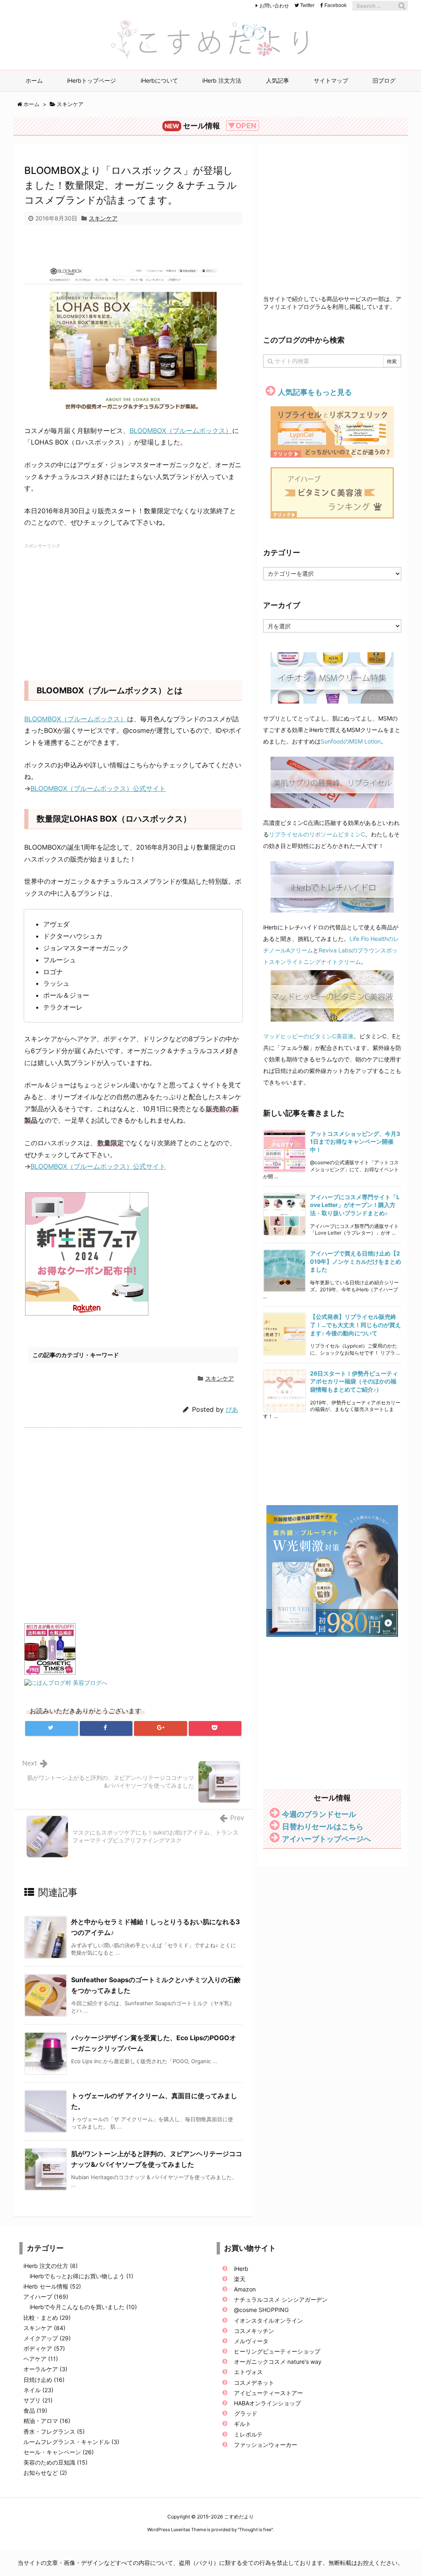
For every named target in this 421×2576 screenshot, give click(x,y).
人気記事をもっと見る (315, 392)
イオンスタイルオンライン (268, 2320)
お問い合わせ (274, 6)
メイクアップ (47, 2338)
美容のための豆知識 (56, 2462)
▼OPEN (242, 126)
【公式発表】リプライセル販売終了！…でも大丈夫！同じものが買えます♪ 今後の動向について (355, 1325)
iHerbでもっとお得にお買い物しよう (81, 2276)
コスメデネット (255, 2383)
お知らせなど (45, 2473)
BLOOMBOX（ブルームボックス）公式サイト (98, 788)
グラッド (246, 2413)
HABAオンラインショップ (267, 2403)
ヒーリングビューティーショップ (277, 2351)
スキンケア (70, 104)
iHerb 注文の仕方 (51, 2266)
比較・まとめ (47, 2318)
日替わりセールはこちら (323, 1827)
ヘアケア (41, 2359)
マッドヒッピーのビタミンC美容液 (308, 1036)
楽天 (240, 2279)
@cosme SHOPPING (261, 2310)
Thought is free (255, 2530)
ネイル (38, 2390)
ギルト (243, 2424)
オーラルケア (45, 2369)
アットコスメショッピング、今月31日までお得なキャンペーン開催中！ (355, 1142)
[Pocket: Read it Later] (215, 1728)
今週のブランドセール (319, 1814)
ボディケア (44, 2348)
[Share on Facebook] (106, 1728)
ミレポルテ (248, 2434)
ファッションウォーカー (266, 2445)
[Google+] (161, 1728)
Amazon (245, 2289)
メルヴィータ (251, 2341)
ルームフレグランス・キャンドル (71, 2442)
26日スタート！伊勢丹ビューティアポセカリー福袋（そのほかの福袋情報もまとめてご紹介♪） (354, 1381)
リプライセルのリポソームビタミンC (317, 834)
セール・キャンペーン (59, 2452)
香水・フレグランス (54, 2431)
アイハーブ (46, 2297)
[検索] (402, 6)
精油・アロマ (47, 2421)
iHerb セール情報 (52, 2286)
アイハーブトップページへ (326, 1839)
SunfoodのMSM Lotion (351, 741)
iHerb (241, 2269)
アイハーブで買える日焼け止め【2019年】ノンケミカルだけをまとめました (356, 1261)
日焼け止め (44, 2380)
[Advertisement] (133, 249)
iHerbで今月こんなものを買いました (83, 2307)
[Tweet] (52, 1728)
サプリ (38, 2400)
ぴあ (232, 1410)
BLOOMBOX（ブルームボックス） (181, 431)
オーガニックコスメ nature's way (278, 2362)
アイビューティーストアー (268, 2393)
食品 (35, 2410)
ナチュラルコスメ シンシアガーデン (281, 2299)
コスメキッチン (254, 2331)
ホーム (31, 104)
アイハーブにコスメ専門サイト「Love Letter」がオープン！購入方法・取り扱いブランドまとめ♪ (355, 1205)
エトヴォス (248, 2372)
